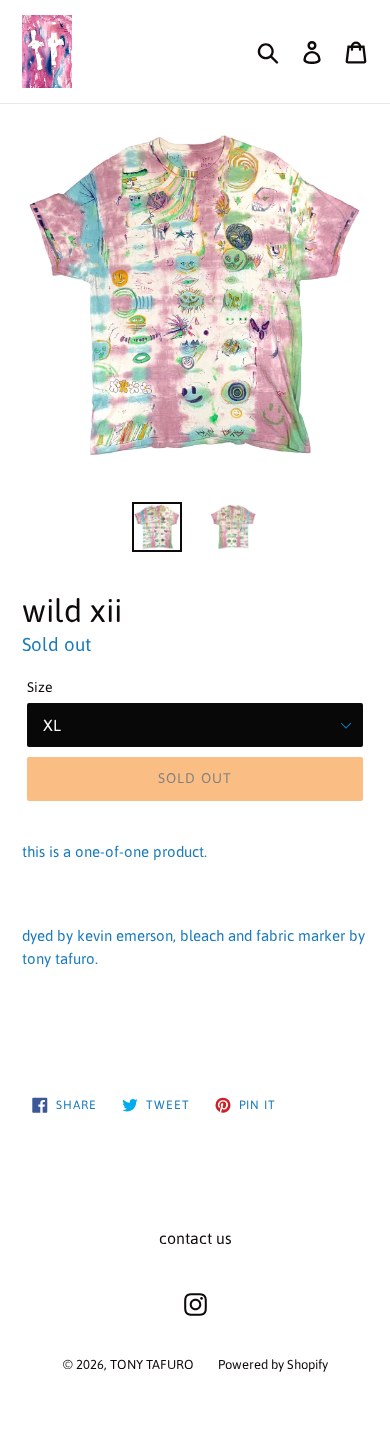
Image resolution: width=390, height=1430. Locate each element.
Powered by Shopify (273, 1364)
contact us (195, 1238)
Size (40, 687)
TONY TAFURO (152, 1364)
